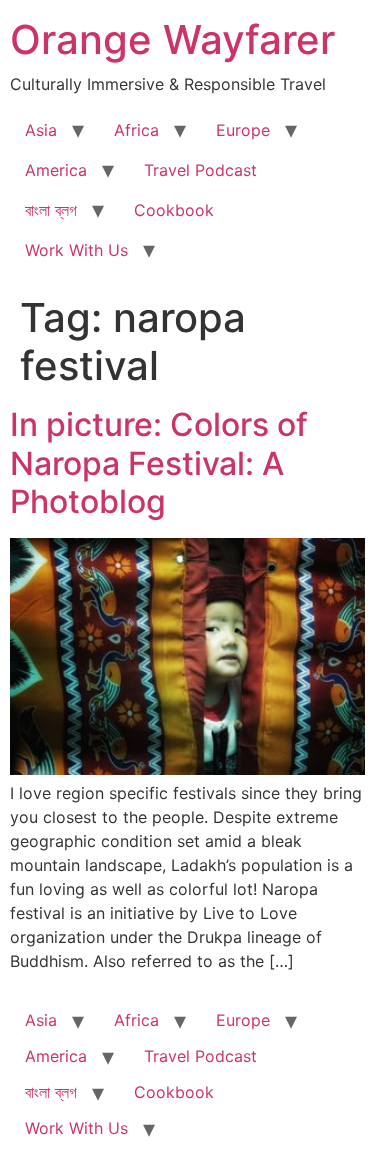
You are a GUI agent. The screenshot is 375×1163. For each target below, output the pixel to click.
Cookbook (174, 210)
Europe (243, 130)
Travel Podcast (200, 170)
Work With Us (76, 250)
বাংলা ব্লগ (51, 210)
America (56, 170)
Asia (41, 130)
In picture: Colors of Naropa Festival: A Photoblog (159, 463)
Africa (136, 130)
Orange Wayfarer (172, 39)
